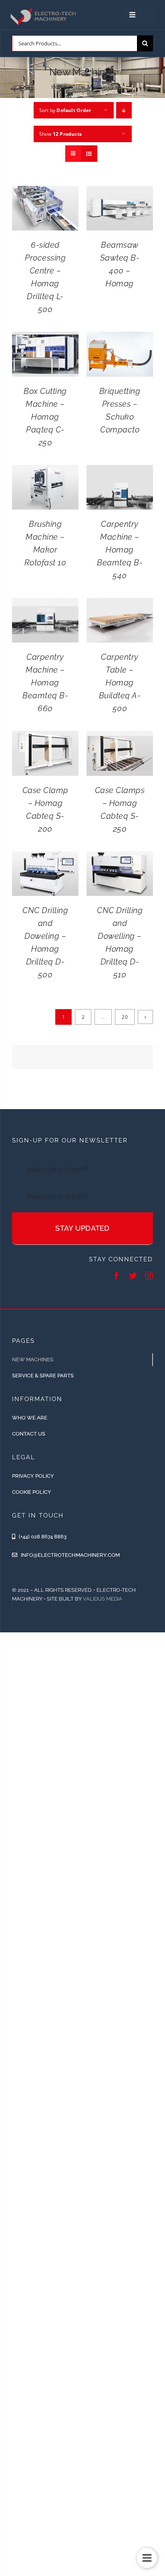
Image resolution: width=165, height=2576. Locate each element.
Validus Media (103, 1599)
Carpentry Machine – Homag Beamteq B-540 (120, 550)
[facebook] (117, 1276)
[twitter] (133, 1276)
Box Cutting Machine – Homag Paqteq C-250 (45, 417)
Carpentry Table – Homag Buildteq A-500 (120, 683)
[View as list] (89, 154)
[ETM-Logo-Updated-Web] (44, 9)
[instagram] (149, 1276)
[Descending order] (124, 110)
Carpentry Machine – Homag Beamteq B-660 (45, 683)
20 (125, 1017)
